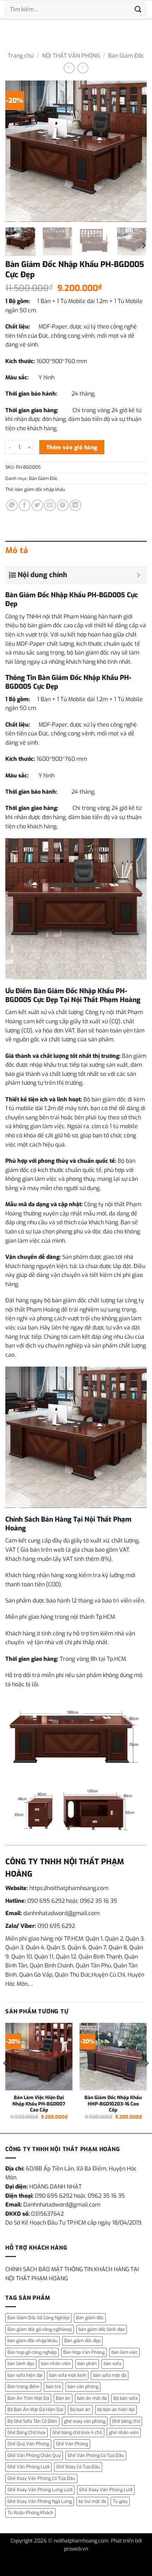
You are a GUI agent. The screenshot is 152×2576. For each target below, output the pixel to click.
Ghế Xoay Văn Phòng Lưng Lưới (40, 2490)
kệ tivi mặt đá (92, 2501)
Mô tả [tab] (17, 550)
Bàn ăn (63, 2398)
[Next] (135, 151)
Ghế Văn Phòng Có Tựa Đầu (96, 2455)
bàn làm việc (124, 2352)
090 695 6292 (46, 1901)
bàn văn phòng (83, 2386)
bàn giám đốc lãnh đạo (102, 2329)
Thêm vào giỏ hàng (72, 447)
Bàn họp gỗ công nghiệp (32, 2352)
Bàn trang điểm (23, 2386)
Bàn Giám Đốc (126, 56)
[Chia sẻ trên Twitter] (37, 505)
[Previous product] (83, 68)
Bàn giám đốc (90, 2318)
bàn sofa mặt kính (68, 2375)
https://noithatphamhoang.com (69, 1888)
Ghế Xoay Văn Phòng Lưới (106, 2490)
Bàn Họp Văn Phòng (84, 2352)
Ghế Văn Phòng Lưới (28, 2467)
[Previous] (17, 151)
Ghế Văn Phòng (72, 2444)
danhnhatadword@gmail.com (62, 1913)
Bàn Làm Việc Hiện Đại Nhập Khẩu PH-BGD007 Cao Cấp (39, 2104)
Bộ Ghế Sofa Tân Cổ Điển (32, 2421)
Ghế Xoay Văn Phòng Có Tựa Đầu (41, 2478)
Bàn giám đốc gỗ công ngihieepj (40, 2329)
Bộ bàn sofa (125, 2398)
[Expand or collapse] (139, 575)
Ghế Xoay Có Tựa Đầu (78, 2467)
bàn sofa (112, 2364)
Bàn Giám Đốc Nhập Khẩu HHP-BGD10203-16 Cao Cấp (113, 2104)
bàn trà (53, 2386)
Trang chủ (21, 56)
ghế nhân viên (124, 2432)
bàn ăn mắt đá (92, 2398)
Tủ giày (120, 2501)
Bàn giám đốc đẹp (82, 2341)
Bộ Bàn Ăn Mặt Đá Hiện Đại (35, 2409)
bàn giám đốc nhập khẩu (40, 489)
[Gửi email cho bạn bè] (50, 505)
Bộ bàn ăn (80, 2409)
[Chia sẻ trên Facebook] (25, 505)
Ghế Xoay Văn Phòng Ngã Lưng (40, 2501)
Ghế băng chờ (126, 2421)
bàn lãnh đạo (21, 2364)
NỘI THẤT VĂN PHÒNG (71, 56)
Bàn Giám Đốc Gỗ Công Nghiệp (38, 2318)
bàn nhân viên (56, 2364)
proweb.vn (76, 2549)
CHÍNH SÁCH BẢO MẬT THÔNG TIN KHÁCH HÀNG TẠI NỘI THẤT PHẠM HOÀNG (72, 2274)
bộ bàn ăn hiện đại (116, 2409)
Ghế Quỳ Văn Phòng (28, 2444)
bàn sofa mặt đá (110, 2375)
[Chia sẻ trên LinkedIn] (75, 505)
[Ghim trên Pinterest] (63, 505)
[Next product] (69, 68)
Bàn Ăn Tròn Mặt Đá (28, 2398)
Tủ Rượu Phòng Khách (30, 2513)
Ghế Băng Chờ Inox (27, 2432)
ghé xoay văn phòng (85, 2421)
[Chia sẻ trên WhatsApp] (12, 505)
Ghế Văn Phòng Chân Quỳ (34, 2455)
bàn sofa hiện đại (25, 2375)
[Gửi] (138, 9)
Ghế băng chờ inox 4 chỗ (77, 2432)
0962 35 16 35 (98, 1901)
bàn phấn (87, 2364)
